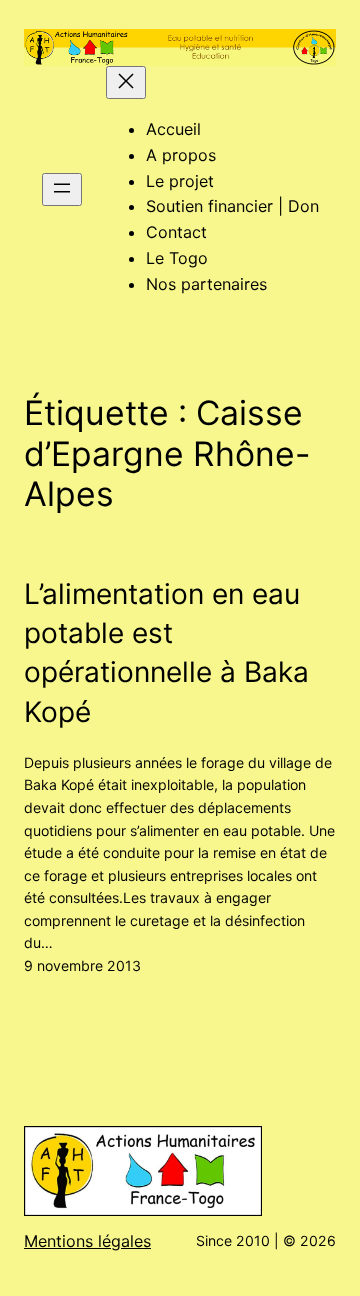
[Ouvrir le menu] (62, 189)
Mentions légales (87, 1241)
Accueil (173, 129)
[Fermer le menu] (126, 82)
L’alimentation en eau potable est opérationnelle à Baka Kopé (166, 653)
